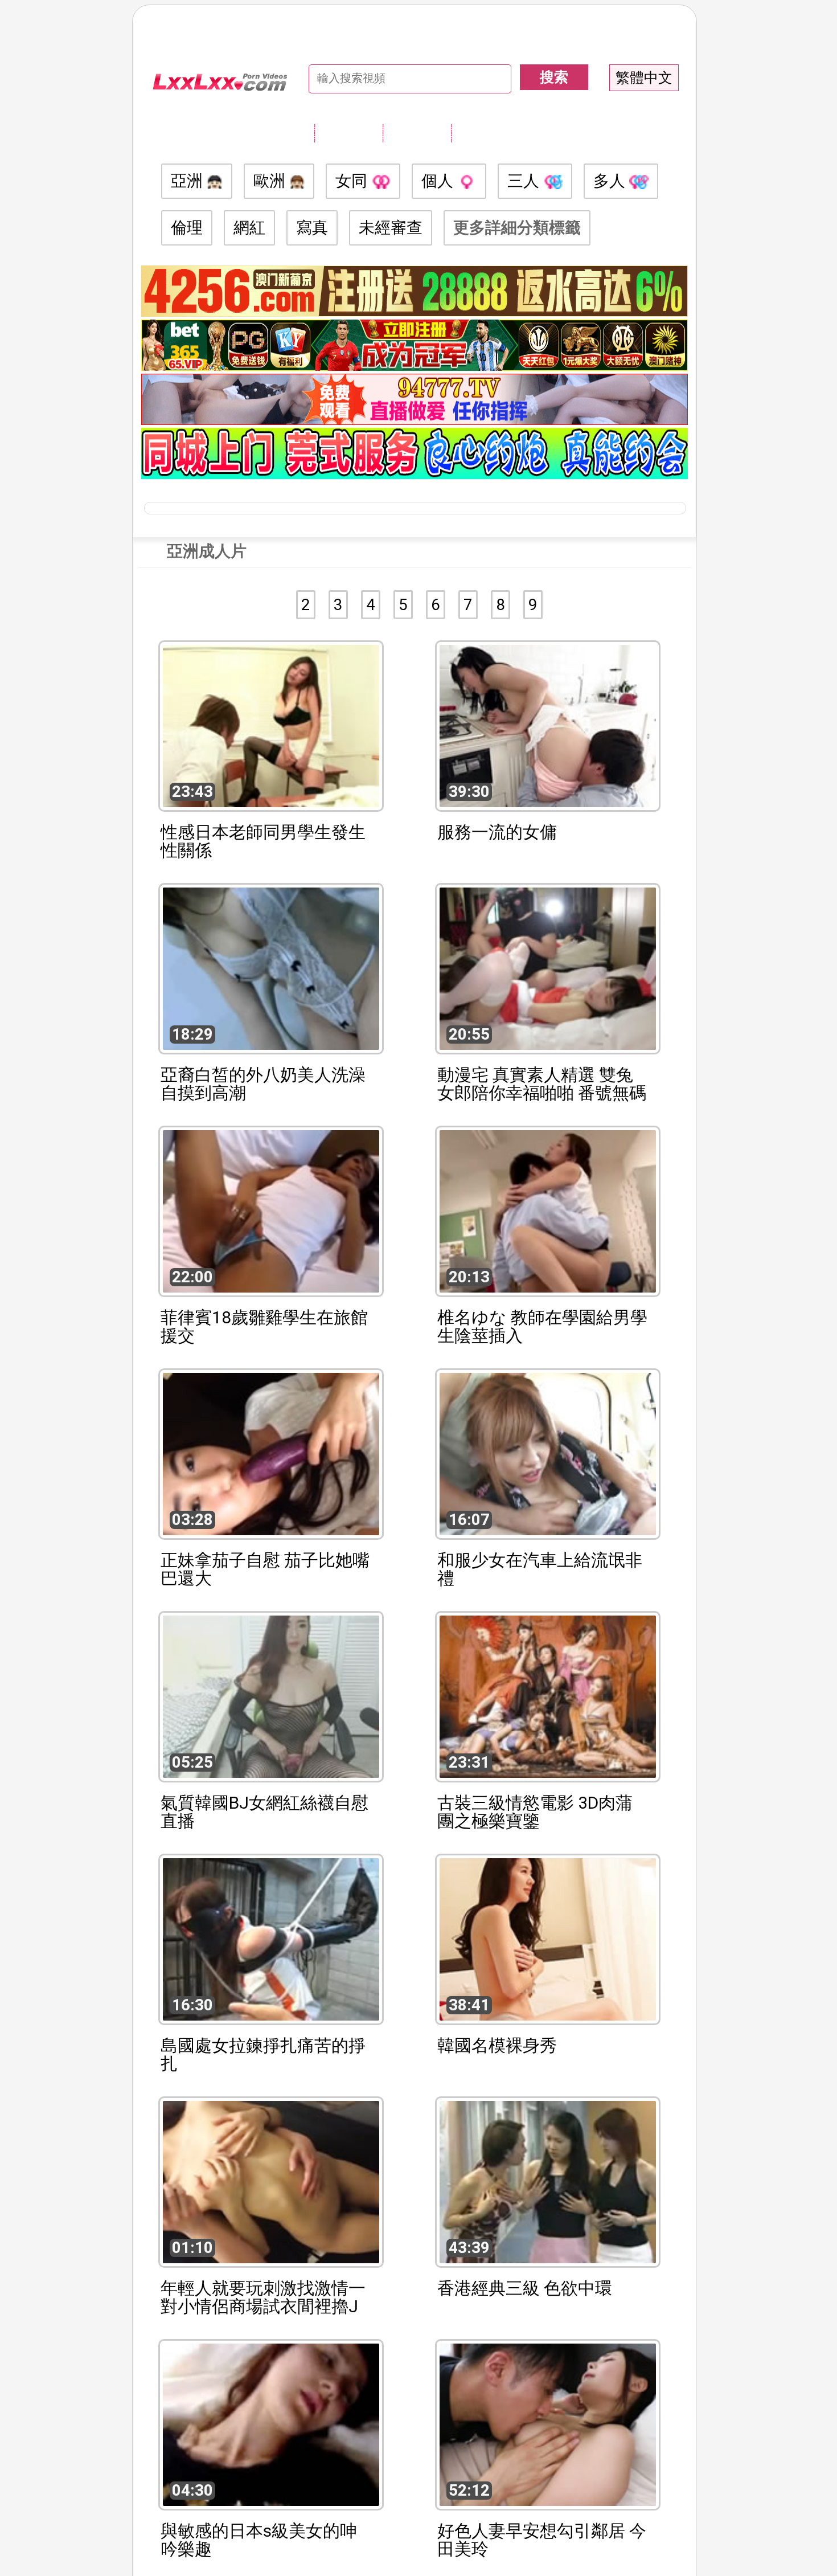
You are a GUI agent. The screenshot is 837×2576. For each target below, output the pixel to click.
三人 (525, 181)
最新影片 (417, 133)
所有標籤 (348, 133)
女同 (353, 181)
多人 (611, 181)
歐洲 (271, 181)
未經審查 (391, 228)
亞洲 (189, 181)
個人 (439, 181)
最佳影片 (485, 133)
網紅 (249, 228)
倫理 (187, 228)
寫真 (312, 228)
